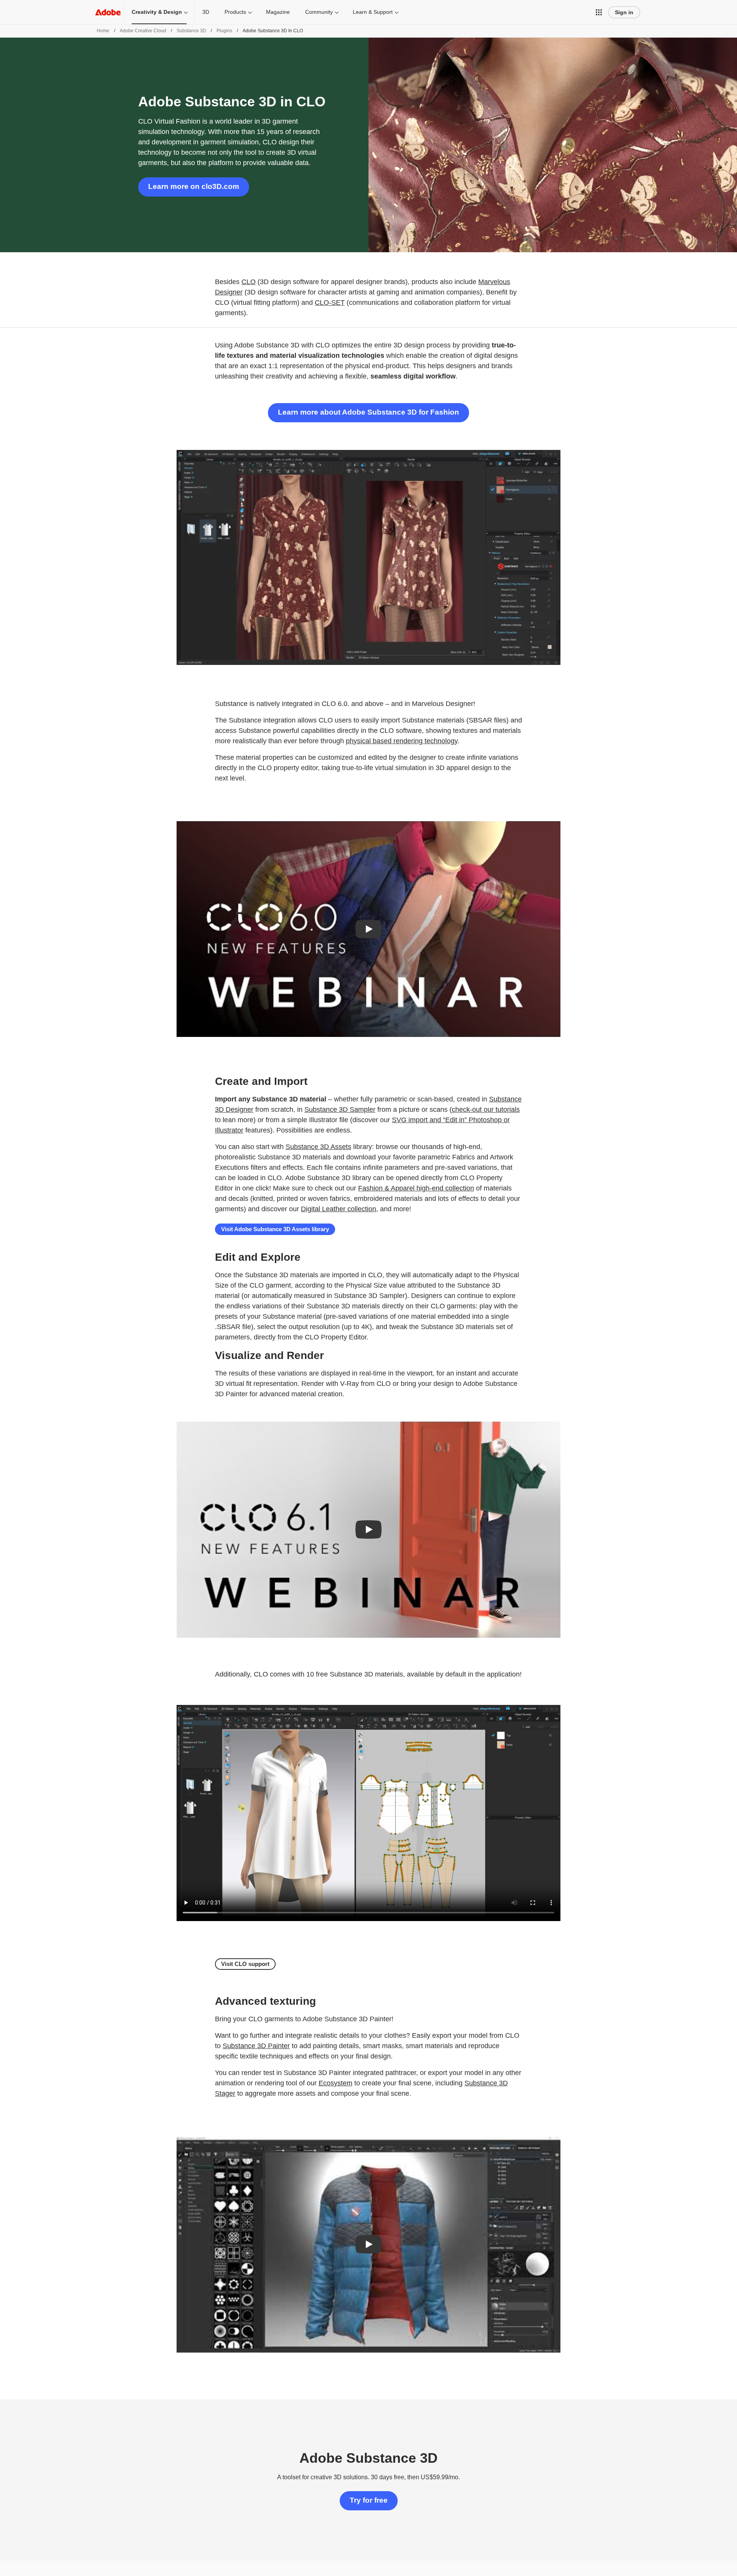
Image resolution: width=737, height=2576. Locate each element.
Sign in (624, 12)
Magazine (278, 12)
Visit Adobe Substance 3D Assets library (275, 1229)
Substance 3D (191, 31)
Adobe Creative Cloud (143, 31)
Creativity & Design (157, 12)
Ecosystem (335, 2083)
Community (319, 12)
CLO (249, 282)
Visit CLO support (245, 1964)
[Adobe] (108, 12)
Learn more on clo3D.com (194, 186)
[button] (599, 12)
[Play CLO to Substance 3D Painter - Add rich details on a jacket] (368, 2244)
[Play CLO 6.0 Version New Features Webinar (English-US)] (368, 929)
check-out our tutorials (486, 1109)
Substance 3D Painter (256, 2046)
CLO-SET (330, 303)
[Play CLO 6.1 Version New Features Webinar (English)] (368, 1529)
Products (235, 12)
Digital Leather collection (339, 1209)
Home (103, 31)
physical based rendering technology (402, 741)
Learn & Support (373, 12)
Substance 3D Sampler (340, 1109)
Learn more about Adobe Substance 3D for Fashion (368, 412)
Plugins (224, 31)
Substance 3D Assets (318, 1147)
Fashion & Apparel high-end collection (416, 1188)
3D (206, 12)
